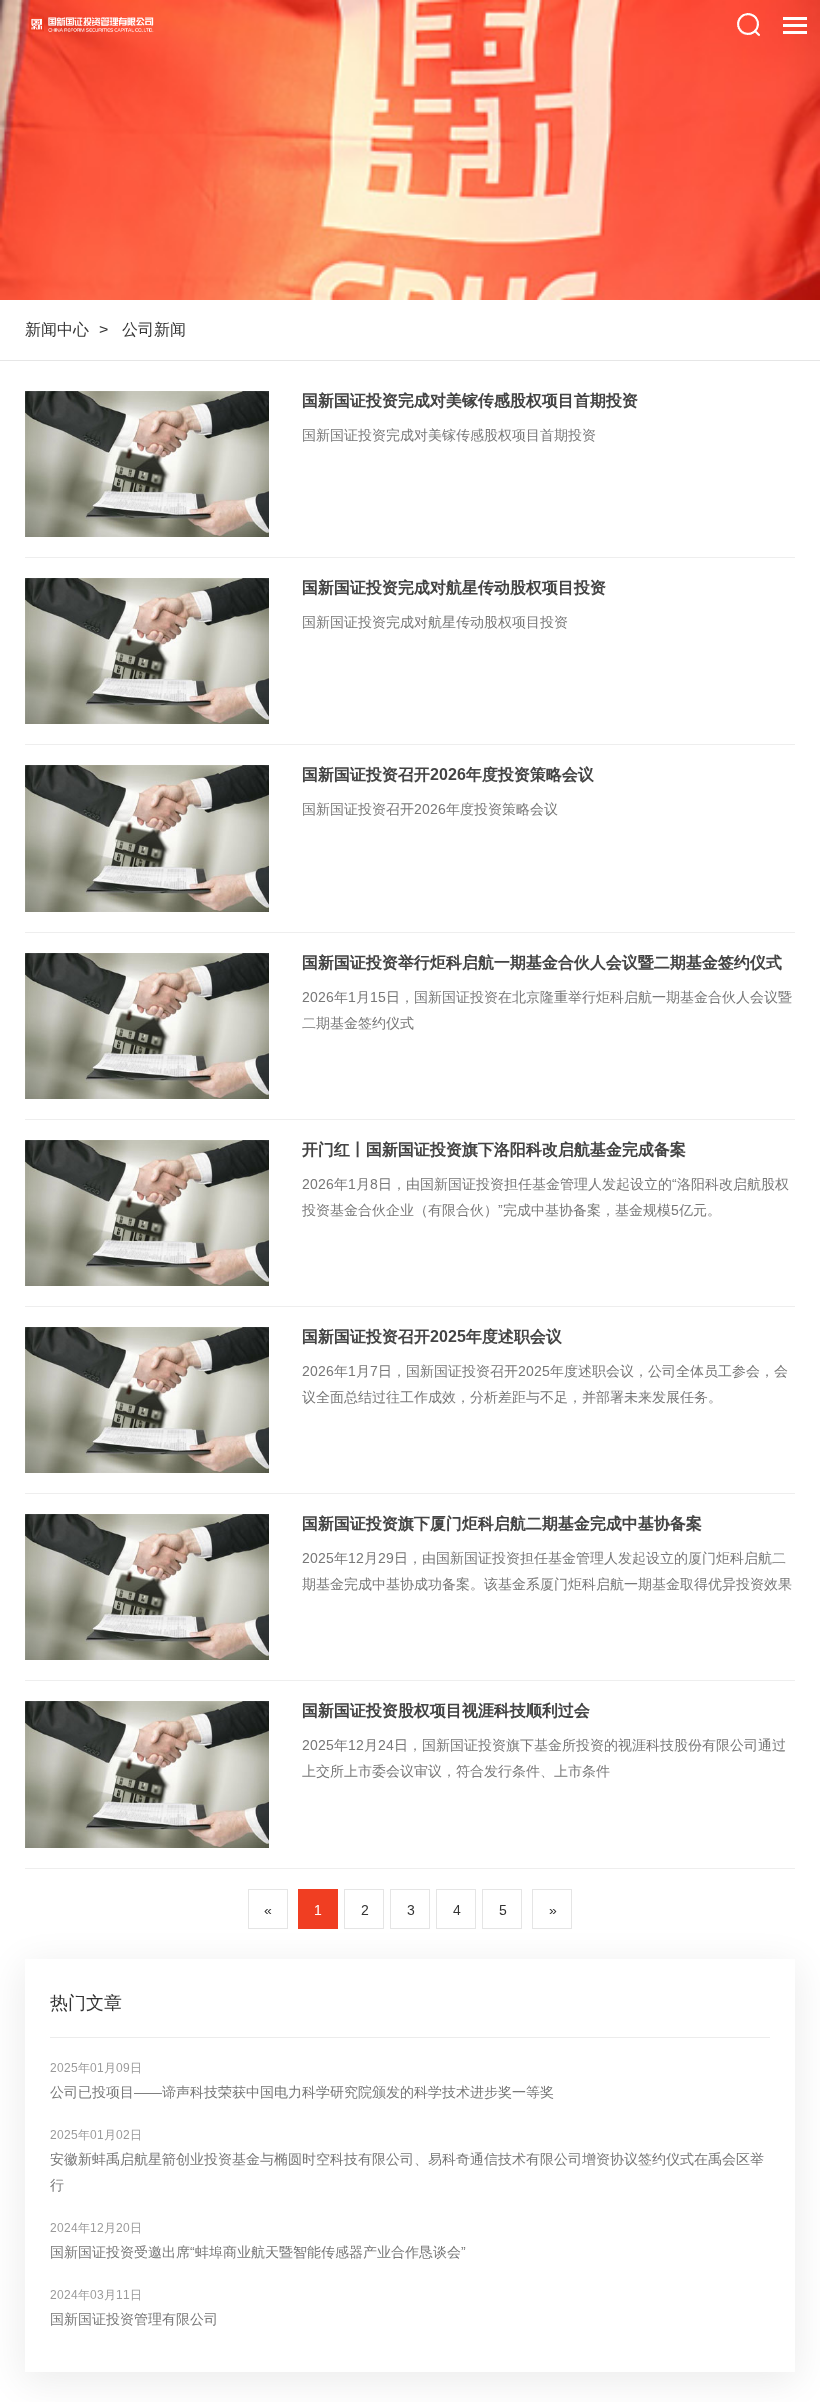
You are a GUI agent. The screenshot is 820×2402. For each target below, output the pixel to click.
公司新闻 (154, 329)
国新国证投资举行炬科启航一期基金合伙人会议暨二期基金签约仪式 (542, 962)
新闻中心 (57, 329)
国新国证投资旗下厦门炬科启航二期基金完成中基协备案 (502, 1523)
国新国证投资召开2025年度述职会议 (432, 1336)
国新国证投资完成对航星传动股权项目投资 (454, 587)
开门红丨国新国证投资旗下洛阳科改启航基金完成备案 (494, 1149)
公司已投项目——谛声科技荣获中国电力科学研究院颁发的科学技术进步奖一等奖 (302, 2092)
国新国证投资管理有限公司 (134, 2319)
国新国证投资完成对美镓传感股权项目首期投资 (470, 400)
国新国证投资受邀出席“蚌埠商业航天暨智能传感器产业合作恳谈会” (258, 2252)
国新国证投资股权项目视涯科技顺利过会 (446, 1710)
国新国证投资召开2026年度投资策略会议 (448, 774)
